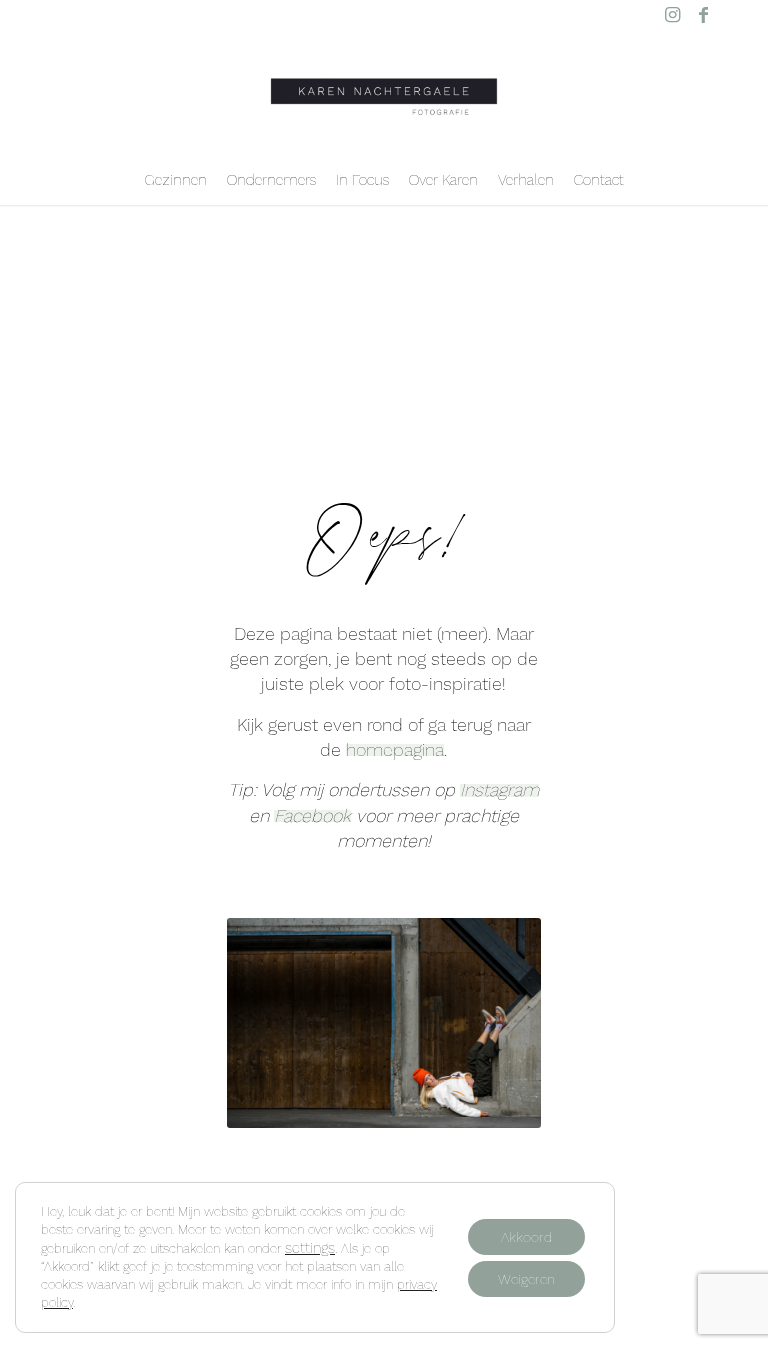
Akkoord (526, 1237)
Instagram (499, 789)
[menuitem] (176, 180)
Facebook (312, 815)
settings (310, 1248)
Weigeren (526, 1279)
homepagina (395, 749)
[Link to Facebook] (703, 15)
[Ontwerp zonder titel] (384, 92)
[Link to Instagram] (672, 15)
